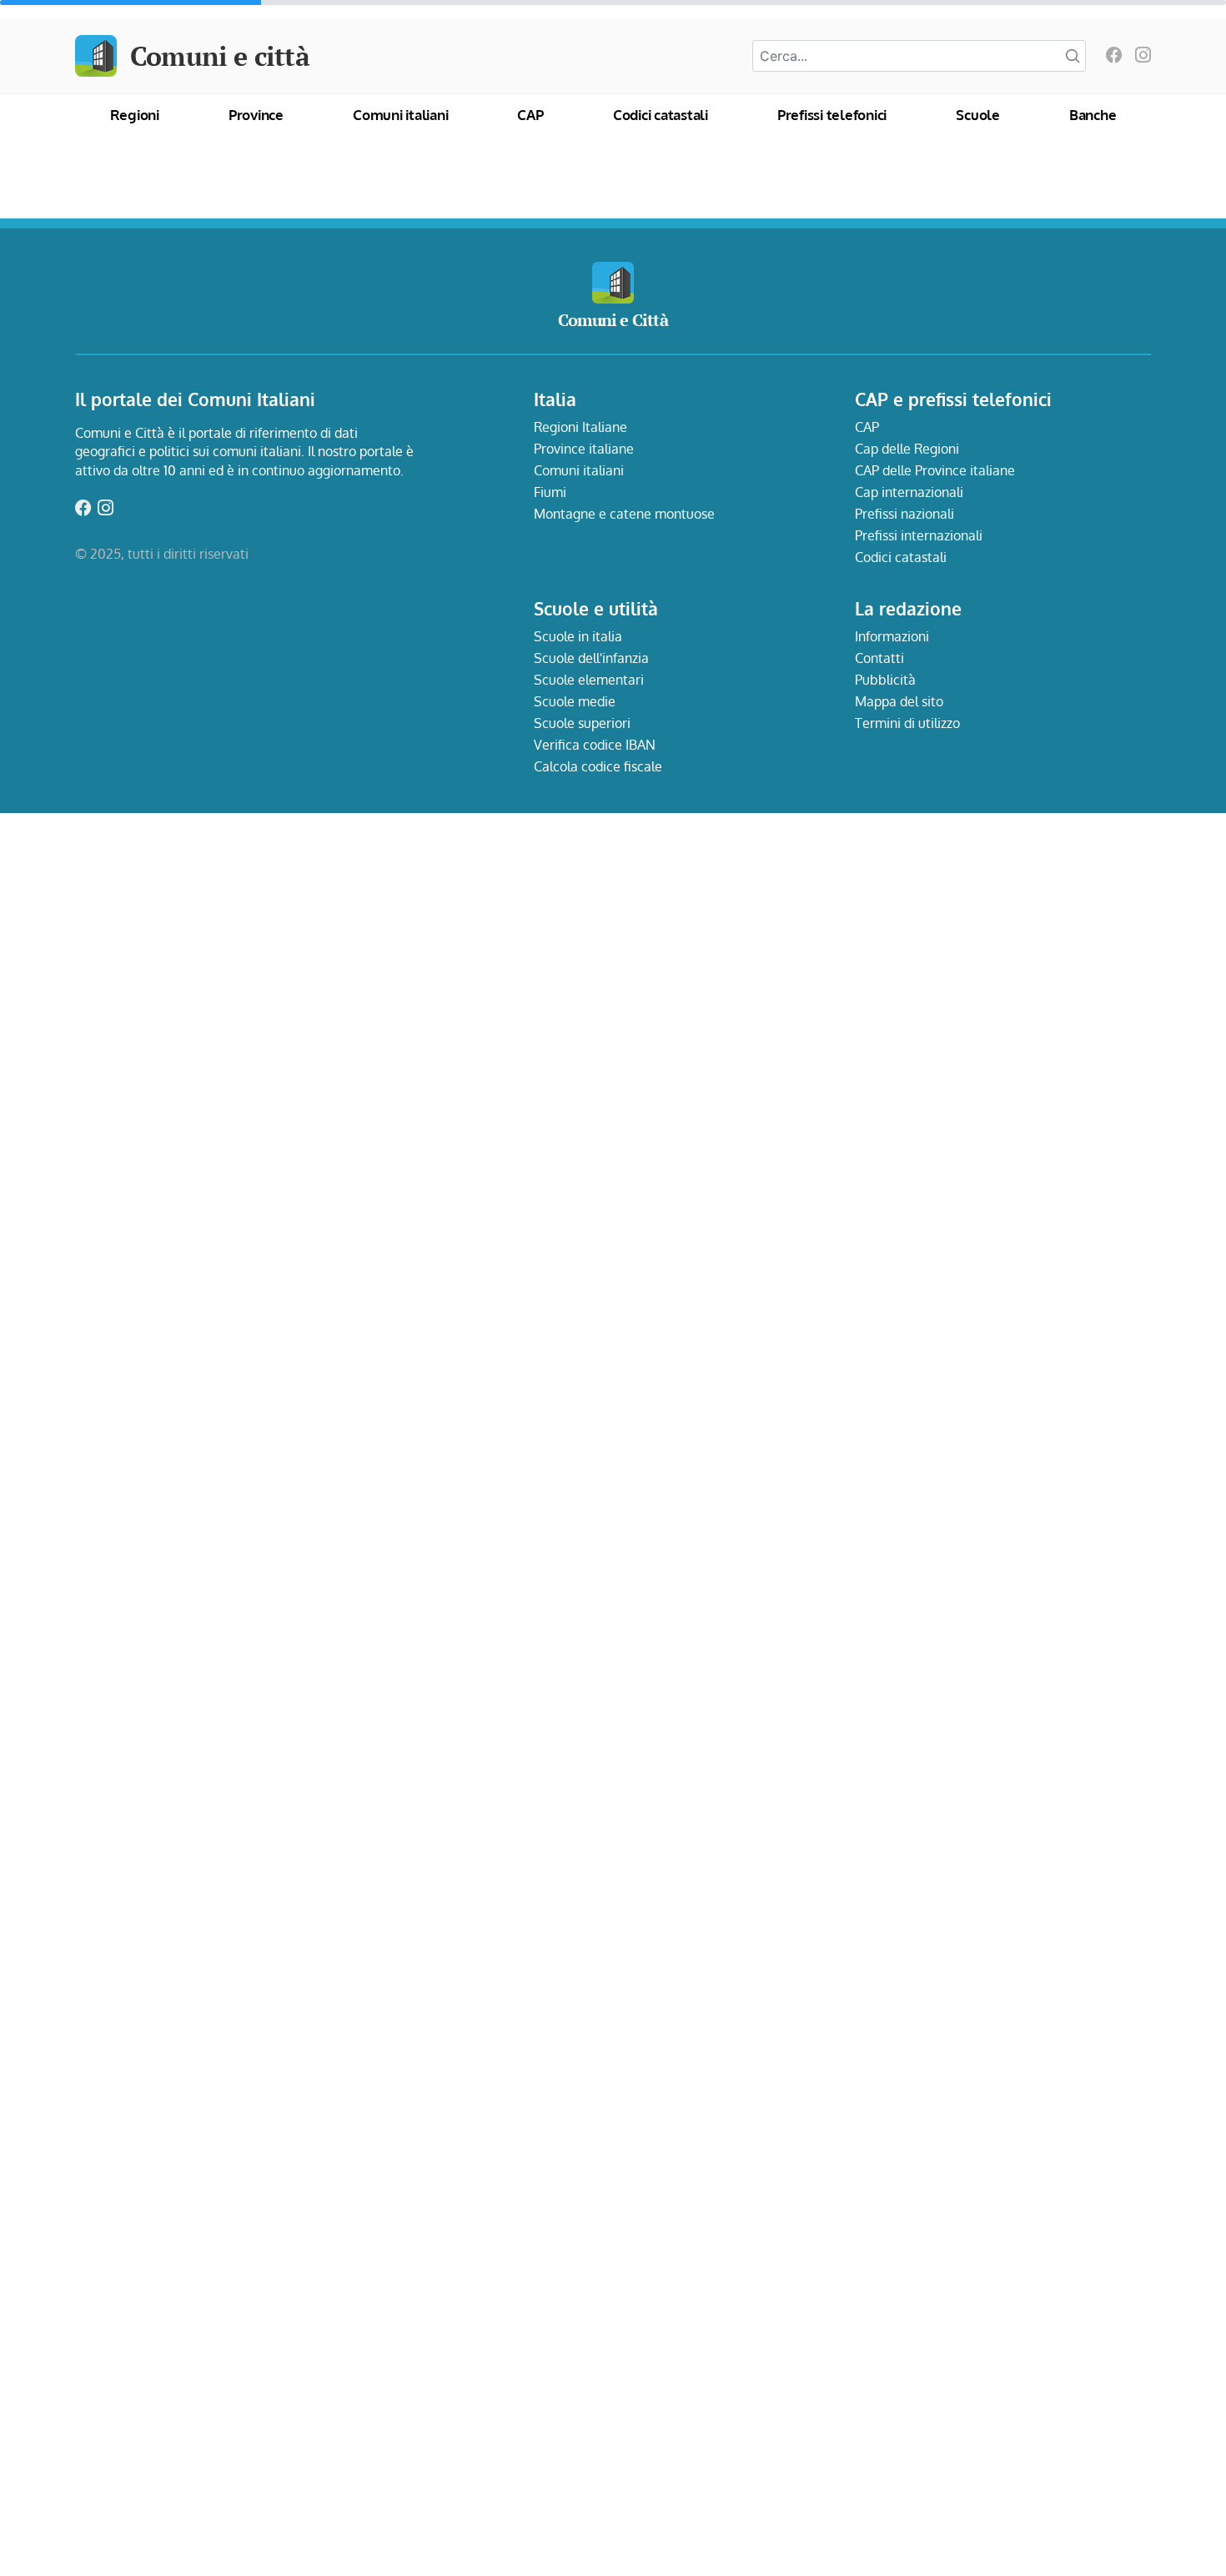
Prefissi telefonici (832, 115)
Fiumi (550, 492)
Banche (1093, 115)
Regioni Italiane (580, 427)
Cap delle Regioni (907, 449)
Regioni (135, 115)
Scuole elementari (589, 680)
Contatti (879, 658)
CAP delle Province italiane (935, 470)
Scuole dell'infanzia (591, 658)
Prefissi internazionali (919, 535)
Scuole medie (575, 701)
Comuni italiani (400, 115)
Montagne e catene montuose (624, 514)
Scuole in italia (578, 636)
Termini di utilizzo (907, 723)
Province (256, 115)
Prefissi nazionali (904, 514)
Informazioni (892, 636)
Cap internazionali (909, 492)
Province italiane (584, 449)
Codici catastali (661, 115)
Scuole (978, 115)
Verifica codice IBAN (595, 745)
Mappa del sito (899, 701)
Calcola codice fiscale (598, 766)
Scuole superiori (582, 723)
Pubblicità (885, 680)
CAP (530, 115)
